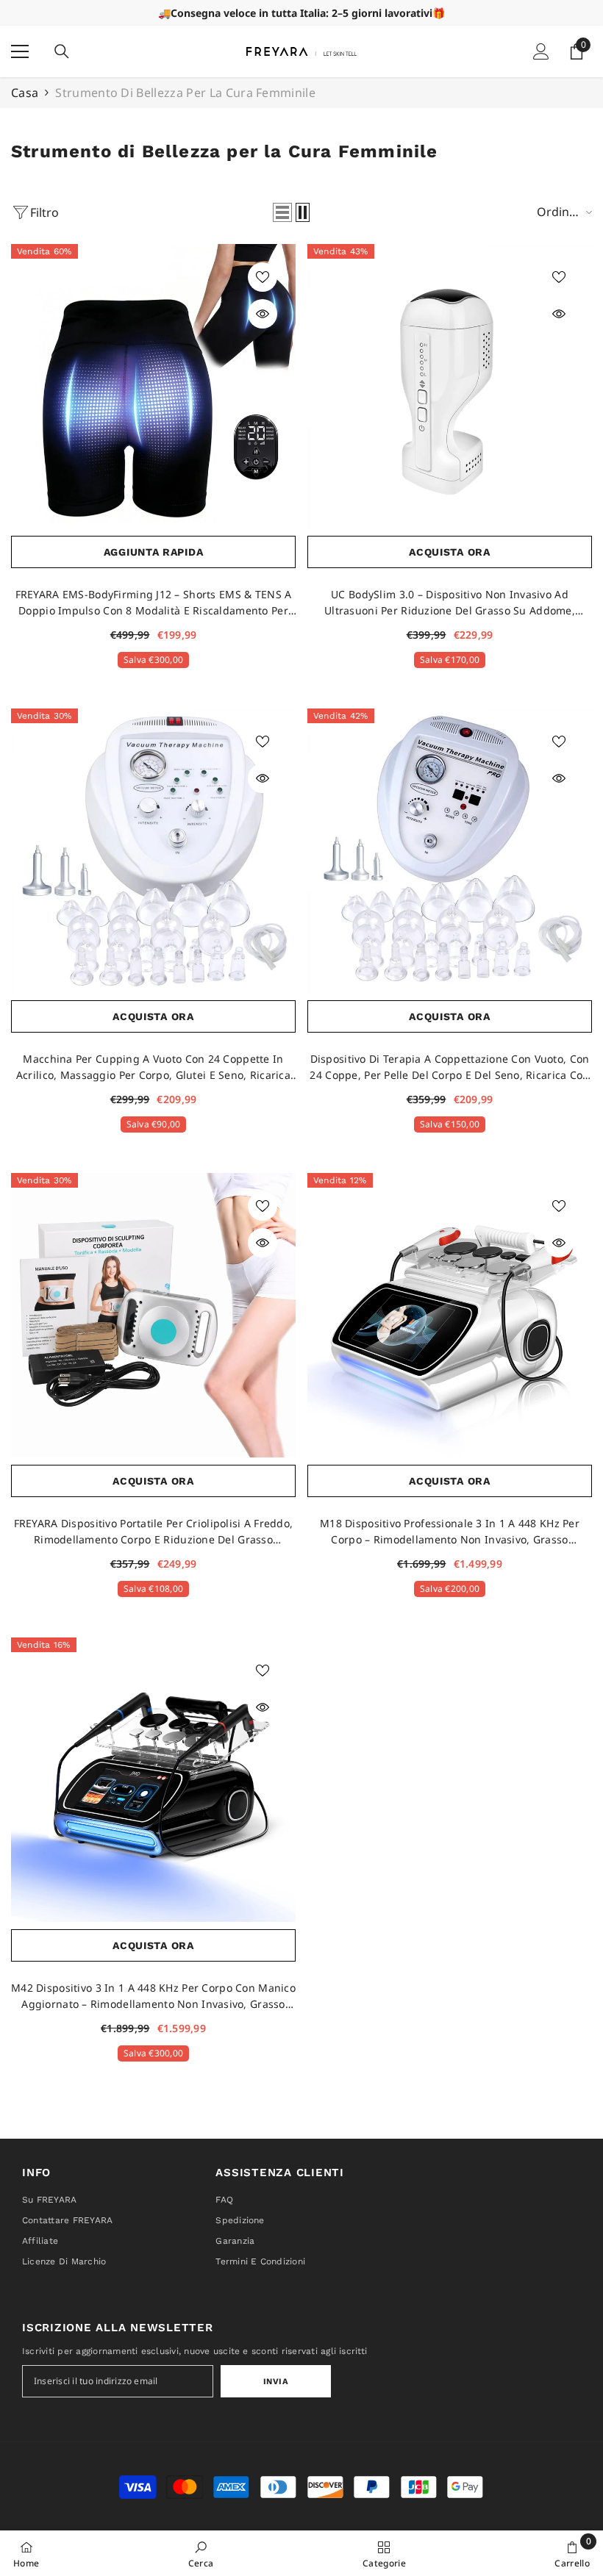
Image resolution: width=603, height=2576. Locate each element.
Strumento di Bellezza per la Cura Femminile (185, 93)
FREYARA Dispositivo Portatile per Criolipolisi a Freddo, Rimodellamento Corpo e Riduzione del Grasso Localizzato (154, 1532)
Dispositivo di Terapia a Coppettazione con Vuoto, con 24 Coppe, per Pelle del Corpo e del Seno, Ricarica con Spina (449, 1068)
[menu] (20, 51)
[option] (301, 13)
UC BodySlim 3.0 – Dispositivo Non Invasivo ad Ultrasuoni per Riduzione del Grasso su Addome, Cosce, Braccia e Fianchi (450, 603)
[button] (282, 212)
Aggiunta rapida (154, 552)
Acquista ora (449, 552)
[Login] (541, 51)
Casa (25, 93)
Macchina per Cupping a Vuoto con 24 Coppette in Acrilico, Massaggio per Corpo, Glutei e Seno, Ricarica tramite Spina (153, 1068)
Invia (276, 2382)
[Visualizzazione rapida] (263, 314)
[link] (201, 2553)
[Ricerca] (62, 51)
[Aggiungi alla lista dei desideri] (263, 277)
